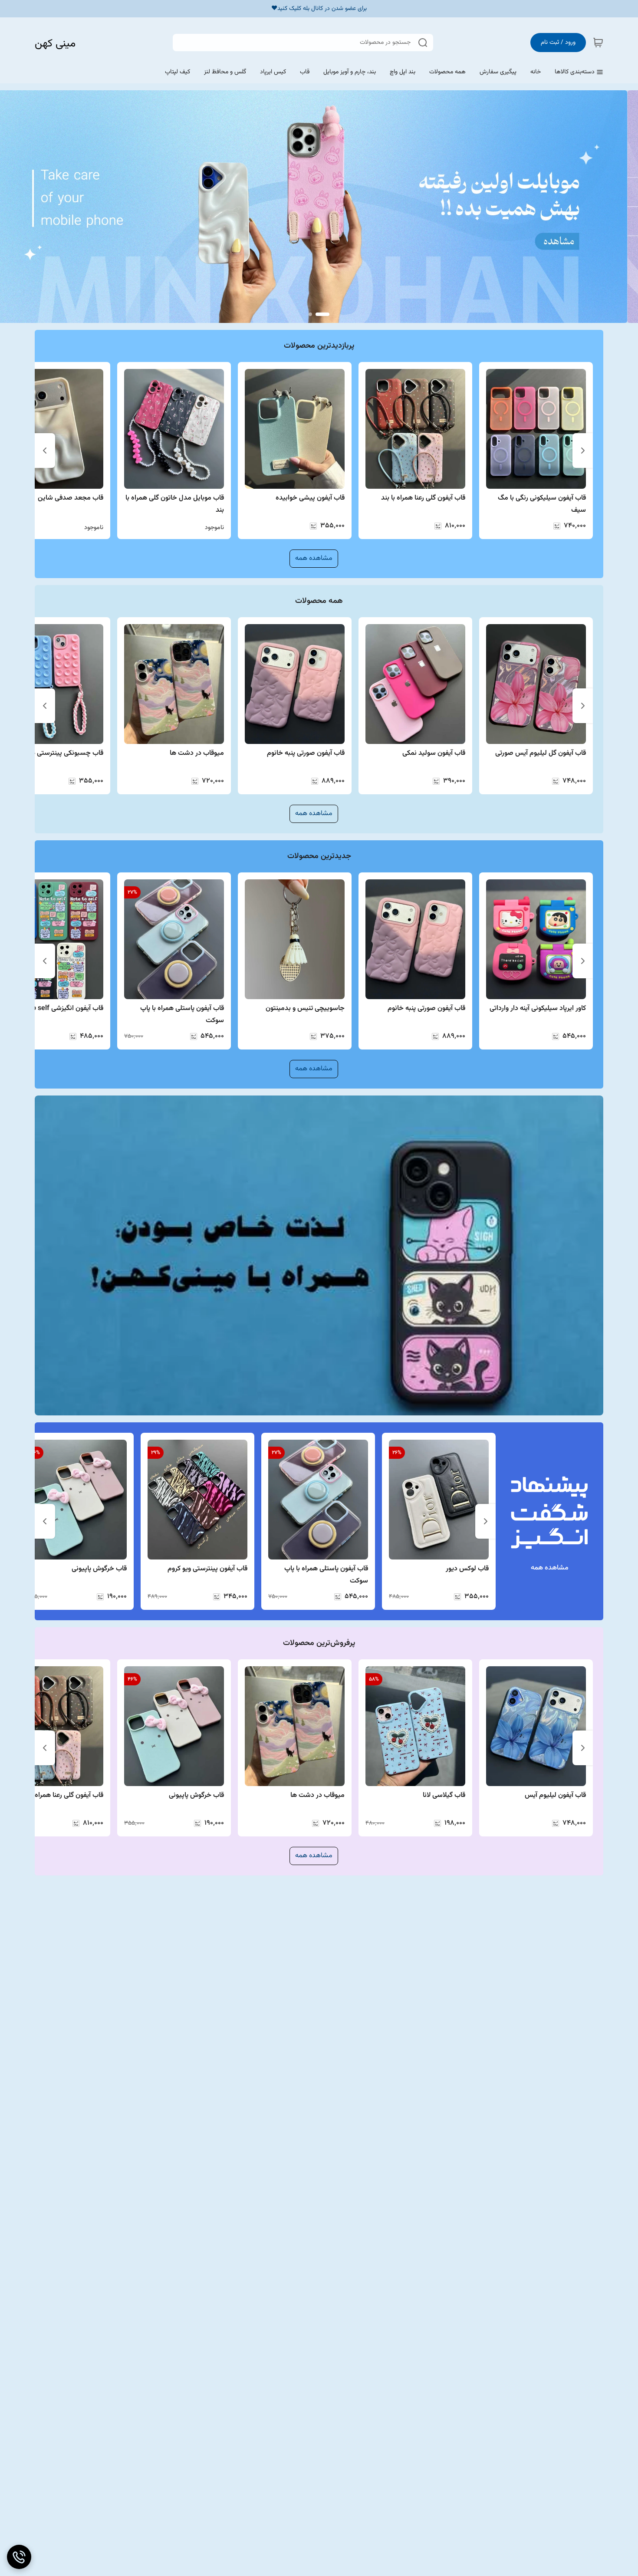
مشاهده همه (314, 558)
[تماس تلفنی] (19, 2557)
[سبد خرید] (598, 43)
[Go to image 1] (322, 314)
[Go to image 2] (310, 314)
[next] (45, 451)
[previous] (583, 451)
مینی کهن (55, 44)
